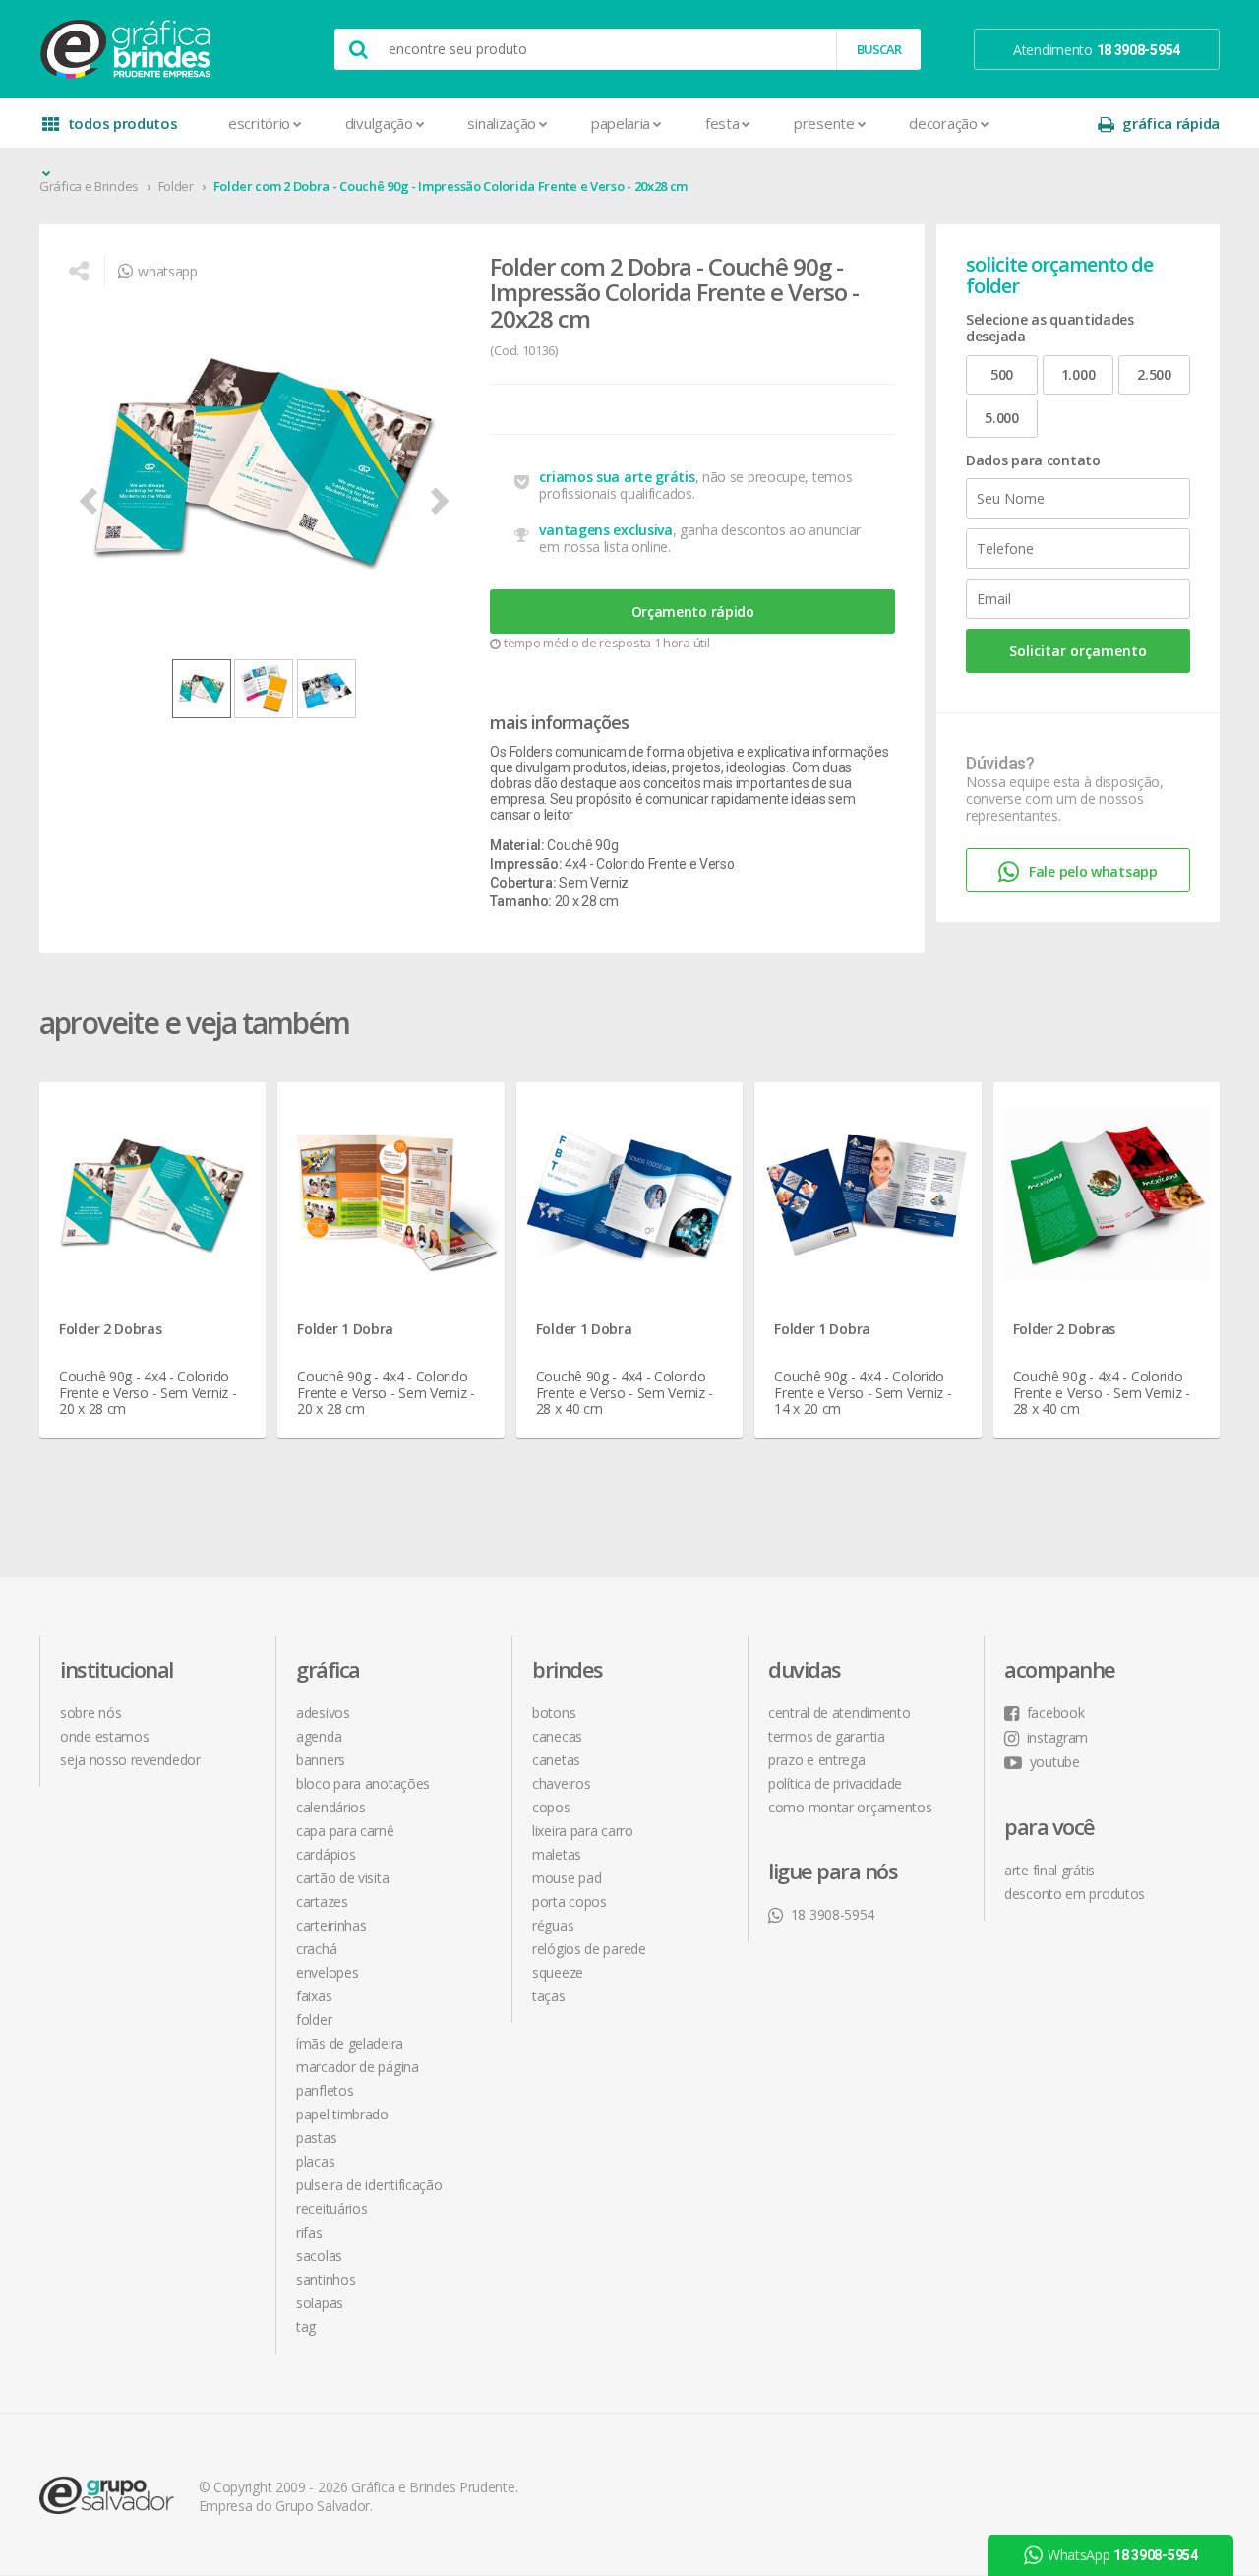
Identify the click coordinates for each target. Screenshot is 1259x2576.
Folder (176, 186)
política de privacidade (835, 1783)
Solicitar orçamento (1078, 651)
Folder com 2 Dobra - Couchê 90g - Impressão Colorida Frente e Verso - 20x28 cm (451, 186)
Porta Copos (570, 1901)
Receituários (331, 2208)
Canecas (557, 1736)
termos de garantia (827, 1736)
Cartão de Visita (342, 1878)
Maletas (557, 1854)
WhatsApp (1123, 2329)
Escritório (259, 123)
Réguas (553, 1925)
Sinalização (502, 123)
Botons (554, 1713)
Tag (306, 2327)
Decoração (943, 123)
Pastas (316, 2138)
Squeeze (558, 1972)
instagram (1057, 1737)
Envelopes (327, 1972)
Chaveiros (561, 1783)
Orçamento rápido (693, 612)
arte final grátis (1049, 1870)
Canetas (556, 1760)
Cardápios (326, 1854)
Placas (315, 2161)
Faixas (314, 1996)
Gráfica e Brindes (89, 186)
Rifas (309, 2232)
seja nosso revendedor (130, 1760)
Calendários (331, 1807)
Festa (722, 123)
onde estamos (104, 1736)
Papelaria (621, 123)
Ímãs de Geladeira (350, 2043)
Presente (824, 123)
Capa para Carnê (345, 1831)
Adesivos (323, 1713)
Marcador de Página (358, 2067)
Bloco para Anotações (363, 1783)
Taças (549, 1996)
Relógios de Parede (589, 1949)
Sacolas (319, 2256)
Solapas (320, 2303)
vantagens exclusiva (605, 530)
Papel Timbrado (342, 2114)
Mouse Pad (567, 1878)
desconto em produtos (1075, 1894)
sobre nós (90, 1713)
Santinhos (326, 2279)
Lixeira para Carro (583, 1831)
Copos (551, 1807)
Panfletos (325, 2090)
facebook (1055, 1713)
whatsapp (167, 271)
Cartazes (322, 1901)
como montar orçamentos (850, 1807)
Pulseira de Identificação (369, 2185)
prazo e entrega (817, 1760)
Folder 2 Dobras (111, 1329)
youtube (1055, 1762)
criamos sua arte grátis (617, 477)
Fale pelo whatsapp (1093, 871)
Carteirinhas (331, 1925)
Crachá (316, 1949)
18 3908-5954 (833, 1914)
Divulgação (379, 123)
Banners (321, 1760)
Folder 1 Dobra (345, 1329)
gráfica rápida (1171, 123)
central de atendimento (839, 1713)
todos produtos (123, 123)
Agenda (319, 1736)
